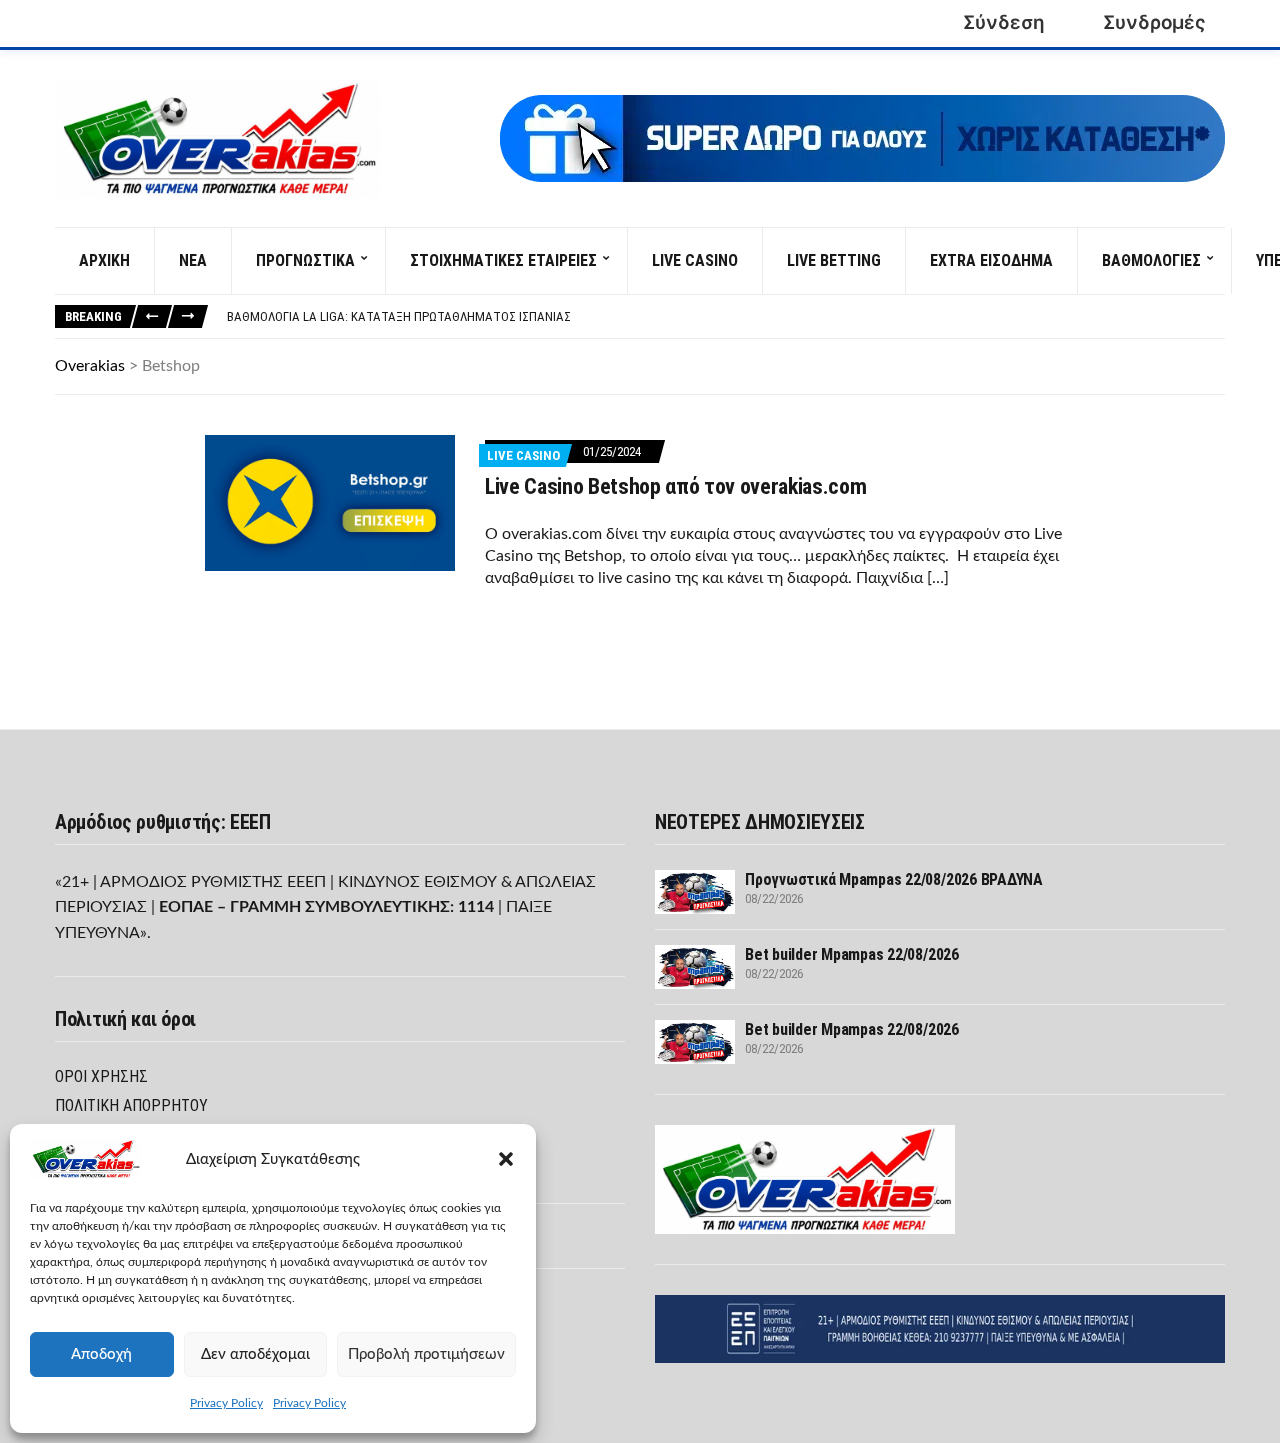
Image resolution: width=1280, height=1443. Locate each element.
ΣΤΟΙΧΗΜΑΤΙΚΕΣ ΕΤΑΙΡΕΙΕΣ (503, 260)
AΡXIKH (104, 260)
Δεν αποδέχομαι (255, 1354)
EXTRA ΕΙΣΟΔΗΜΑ (991, 260)
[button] (506, 1159)
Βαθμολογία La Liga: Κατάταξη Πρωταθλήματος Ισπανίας (399, 316)
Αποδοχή (101, 1354)
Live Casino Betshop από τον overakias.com (675, 486)
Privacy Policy (226, 1403)
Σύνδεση (1004, 22)
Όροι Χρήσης (101, 1076)
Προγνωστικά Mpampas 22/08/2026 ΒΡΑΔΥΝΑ (894, 879)
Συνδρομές (1154, 22)
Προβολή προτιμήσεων (426, 1354)
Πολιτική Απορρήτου (131, 1105)
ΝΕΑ (193, 260)
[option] (725, 317)
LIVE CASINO (695, 260)
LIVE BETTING (834, 260)
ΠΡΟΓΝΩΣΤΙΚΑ (305, 260)
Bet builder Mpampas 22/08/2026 (852, 954)
